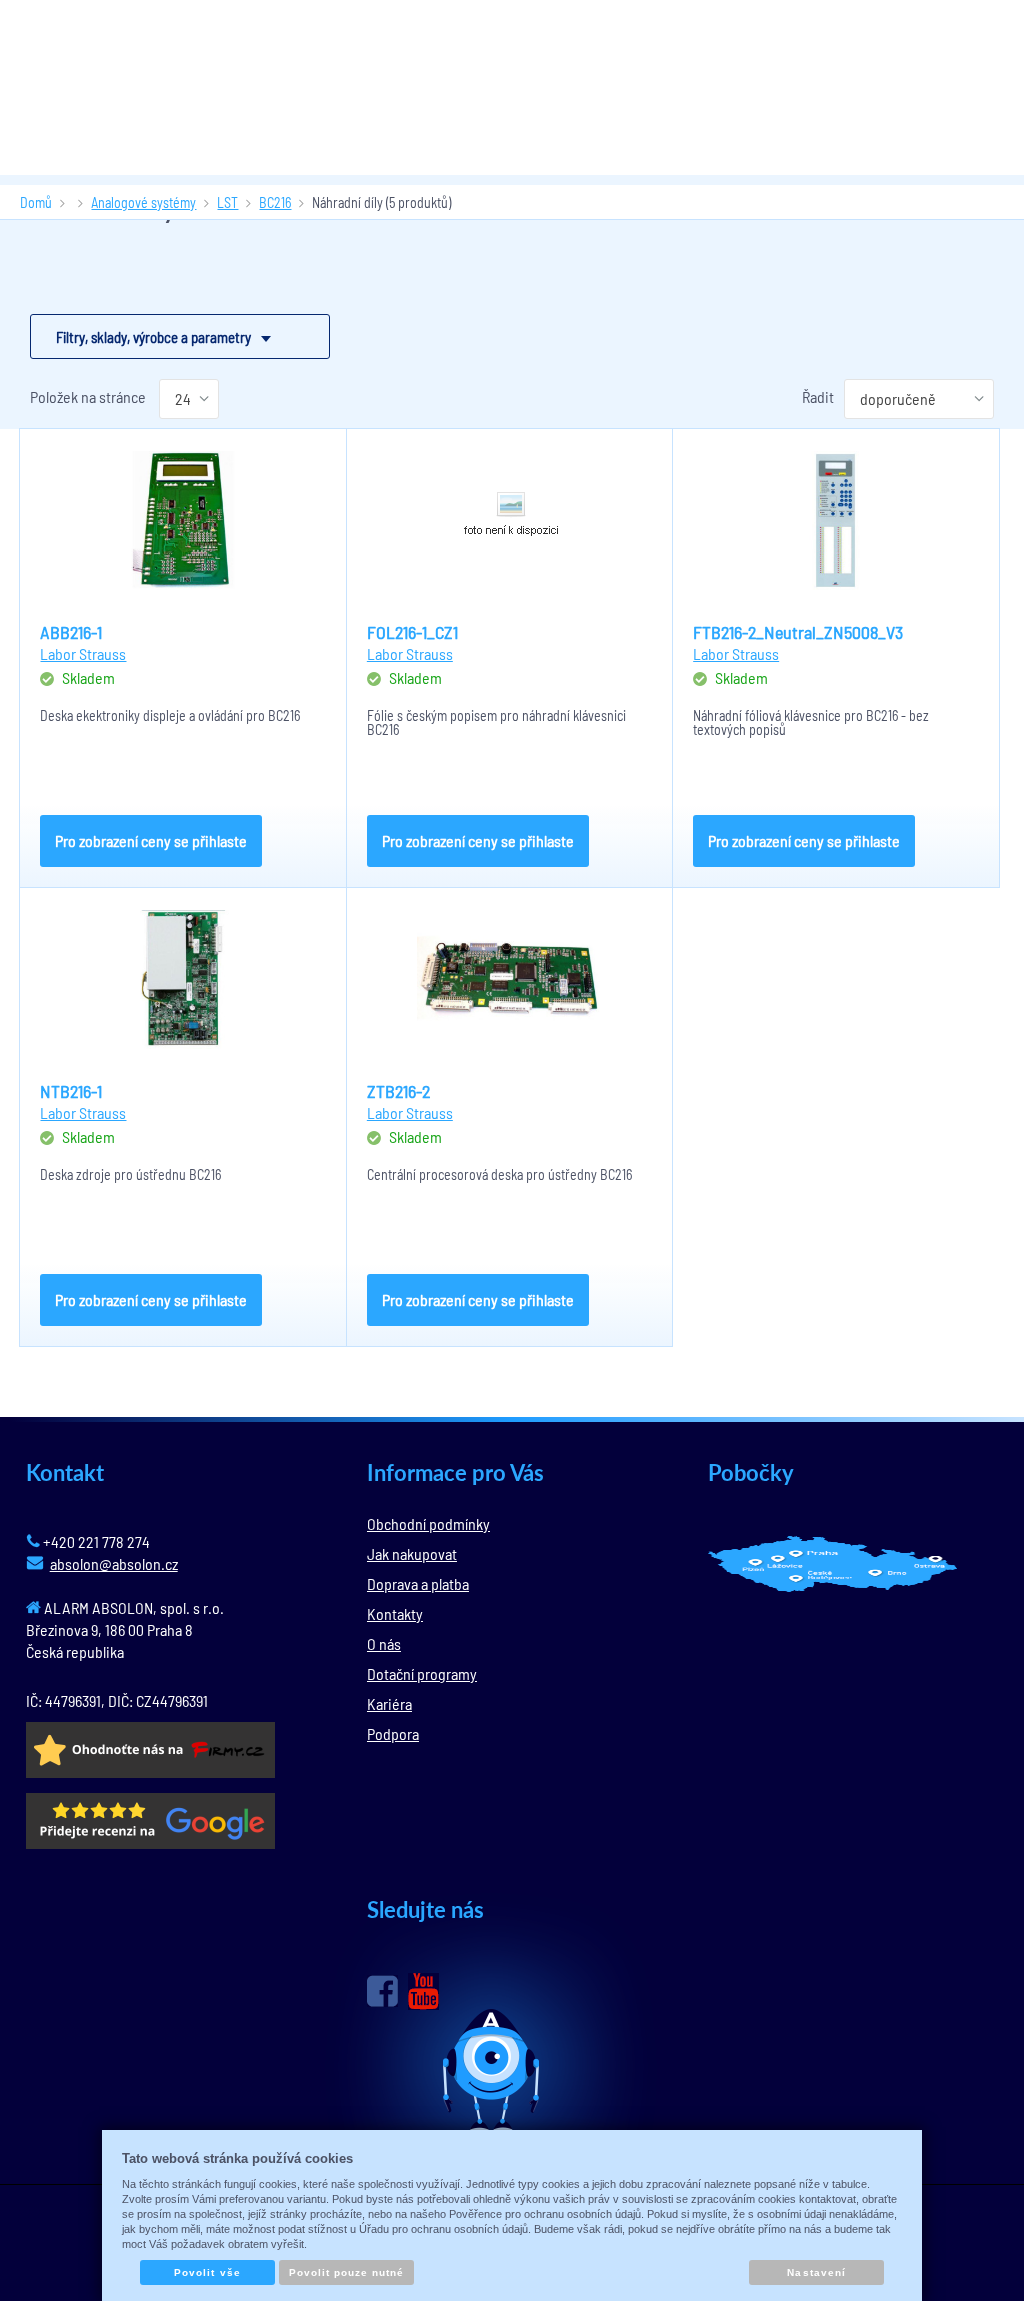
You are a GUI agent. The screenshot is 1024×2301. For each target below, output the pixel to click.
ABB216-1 (71, 632)
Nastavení (816, 2272)
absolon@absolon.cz (114, 1563)
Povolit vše (207, 2272)
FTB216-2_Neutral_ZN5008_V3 (798, 632)
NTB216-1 (71, 1091)
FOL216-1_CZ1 (412, 632)
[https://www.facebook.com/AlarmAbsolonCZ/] (382, 1991)
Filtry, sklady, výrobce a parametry (153, 337)
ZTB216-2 (398, 1091)
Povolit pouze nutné (347, 2272)
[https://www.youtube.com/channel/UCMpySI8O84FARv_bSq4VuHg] (423, 1991)
